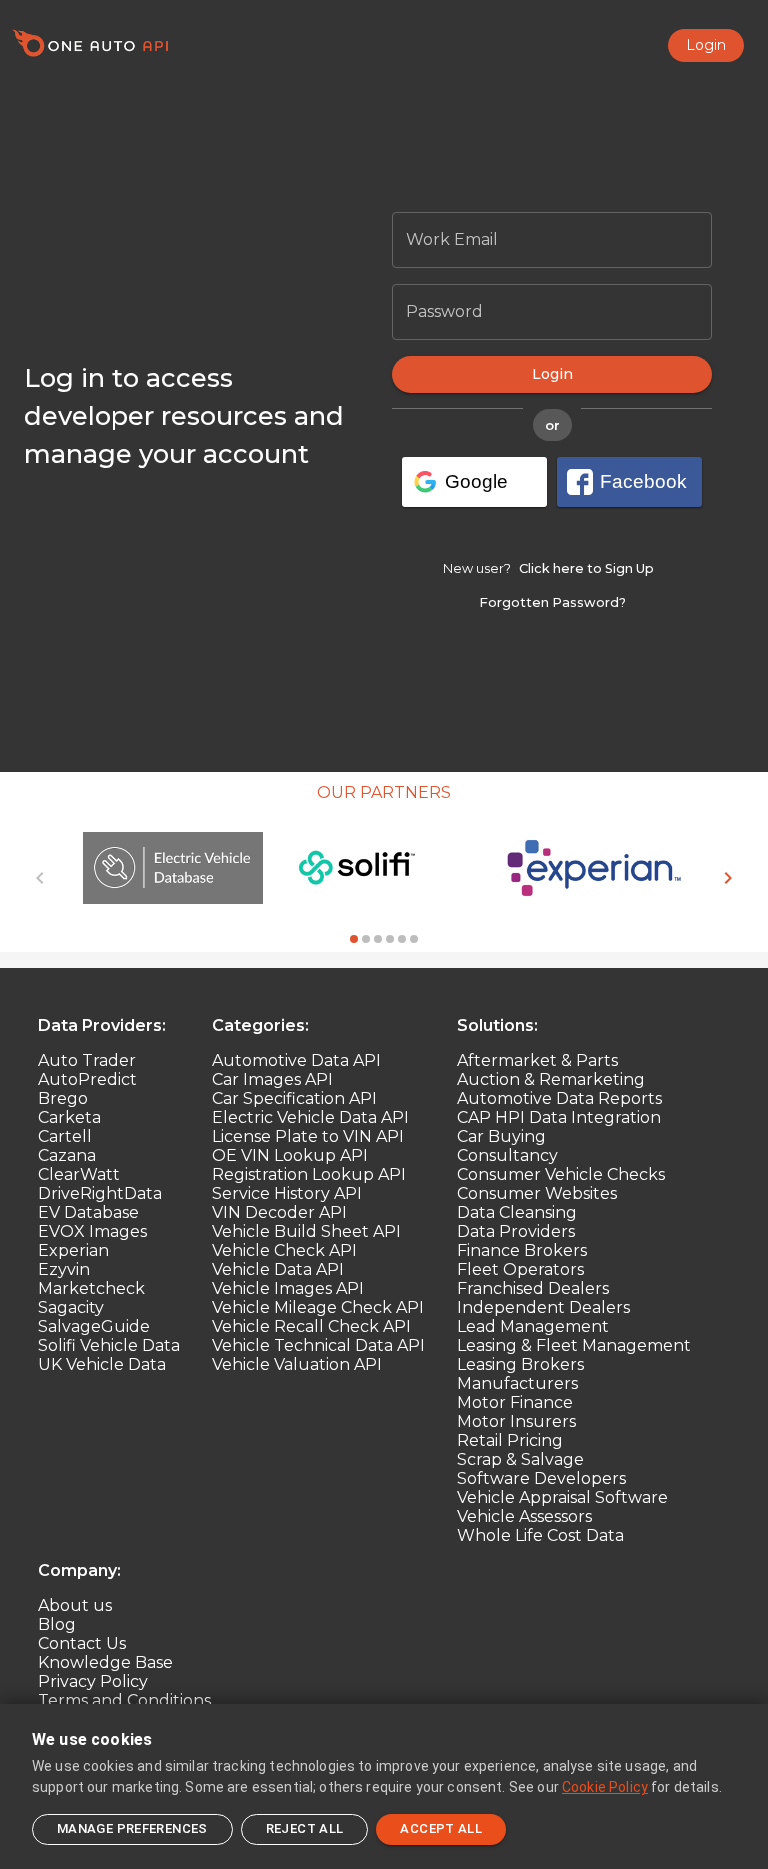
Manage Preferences (132, 1828)
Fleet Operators (520, 1269)
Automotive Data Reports (559, 1098)
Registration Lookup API (309, 1174)
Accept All (441, 1828)
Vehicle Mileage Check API (318, 1307)
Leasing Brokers (520, 1364)
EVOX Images (92, 1231)
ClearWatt (79, 1174)
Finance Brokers (522, 1250)
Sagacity (71, 1307)
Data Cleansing (517, 1212)
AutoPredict (87, 1079)
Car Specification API (294, 1098)
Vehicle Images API (288, 1288)
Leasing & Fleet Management (574, 1345)
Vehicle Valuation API (297, 1364)
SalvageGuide (94, 1326)
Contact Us (82, 1643)
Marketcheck (91, 1288)
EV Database (88, 1212)
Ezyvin (64, 1269)
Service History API (287, 1193)
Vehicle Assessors (524, 1516)
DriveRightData (100, 1193)
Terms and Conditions (124, 1700)
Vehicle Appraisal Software (562, 1497)
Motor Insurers (516, 1421)
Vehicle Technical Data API (318, 1345)
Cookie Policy (605, 1787)
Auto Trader (87, 1060)
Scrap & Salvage (520, 1459)
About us (75, 1605)
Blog (57, 1624)
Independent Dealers (543, 1307)
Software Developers (541, 1478)
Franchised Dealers (533, 1288)
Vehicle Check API (284, 1250)
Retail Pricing (510, 1440)
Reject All (305, 1828)
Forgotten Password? (552, 602)
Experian (73, 1250)
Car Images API (272, 1079)
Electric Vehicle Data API (310, 1117)
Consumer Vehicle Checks (561, 1174)
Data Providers (516, 1231)
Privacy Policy (93, 1681)
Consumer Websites (537, 1193)
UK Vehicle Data (102, 1364)
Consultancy (507, 1155)
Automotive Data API (296, 1060)
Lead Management (533, 1326)
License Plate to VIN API (308, 1136)
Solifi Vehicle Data (109, 1345)
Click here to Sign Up (586, 568)
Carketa (69, 1117)
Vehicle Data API (278, 1269)
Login (706, 45)
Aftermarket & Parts (537, 1060)
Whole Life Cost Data (540, 1535)
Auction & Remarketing (551, 1079)
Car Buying (501, 1136)
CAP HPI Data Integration (559, 1117)
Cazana (67, 1155)
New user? (477, 567)
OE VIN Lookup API (290, 1155)
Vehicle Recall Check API (311, 1326)
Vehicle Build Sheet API (306, 1231)
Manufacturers (517, 1383)
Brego (63, 1098)
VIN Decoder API (279, 1212)
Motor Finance (515, 1402)
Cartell (65, 1136)
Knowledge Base (105, 1662)
